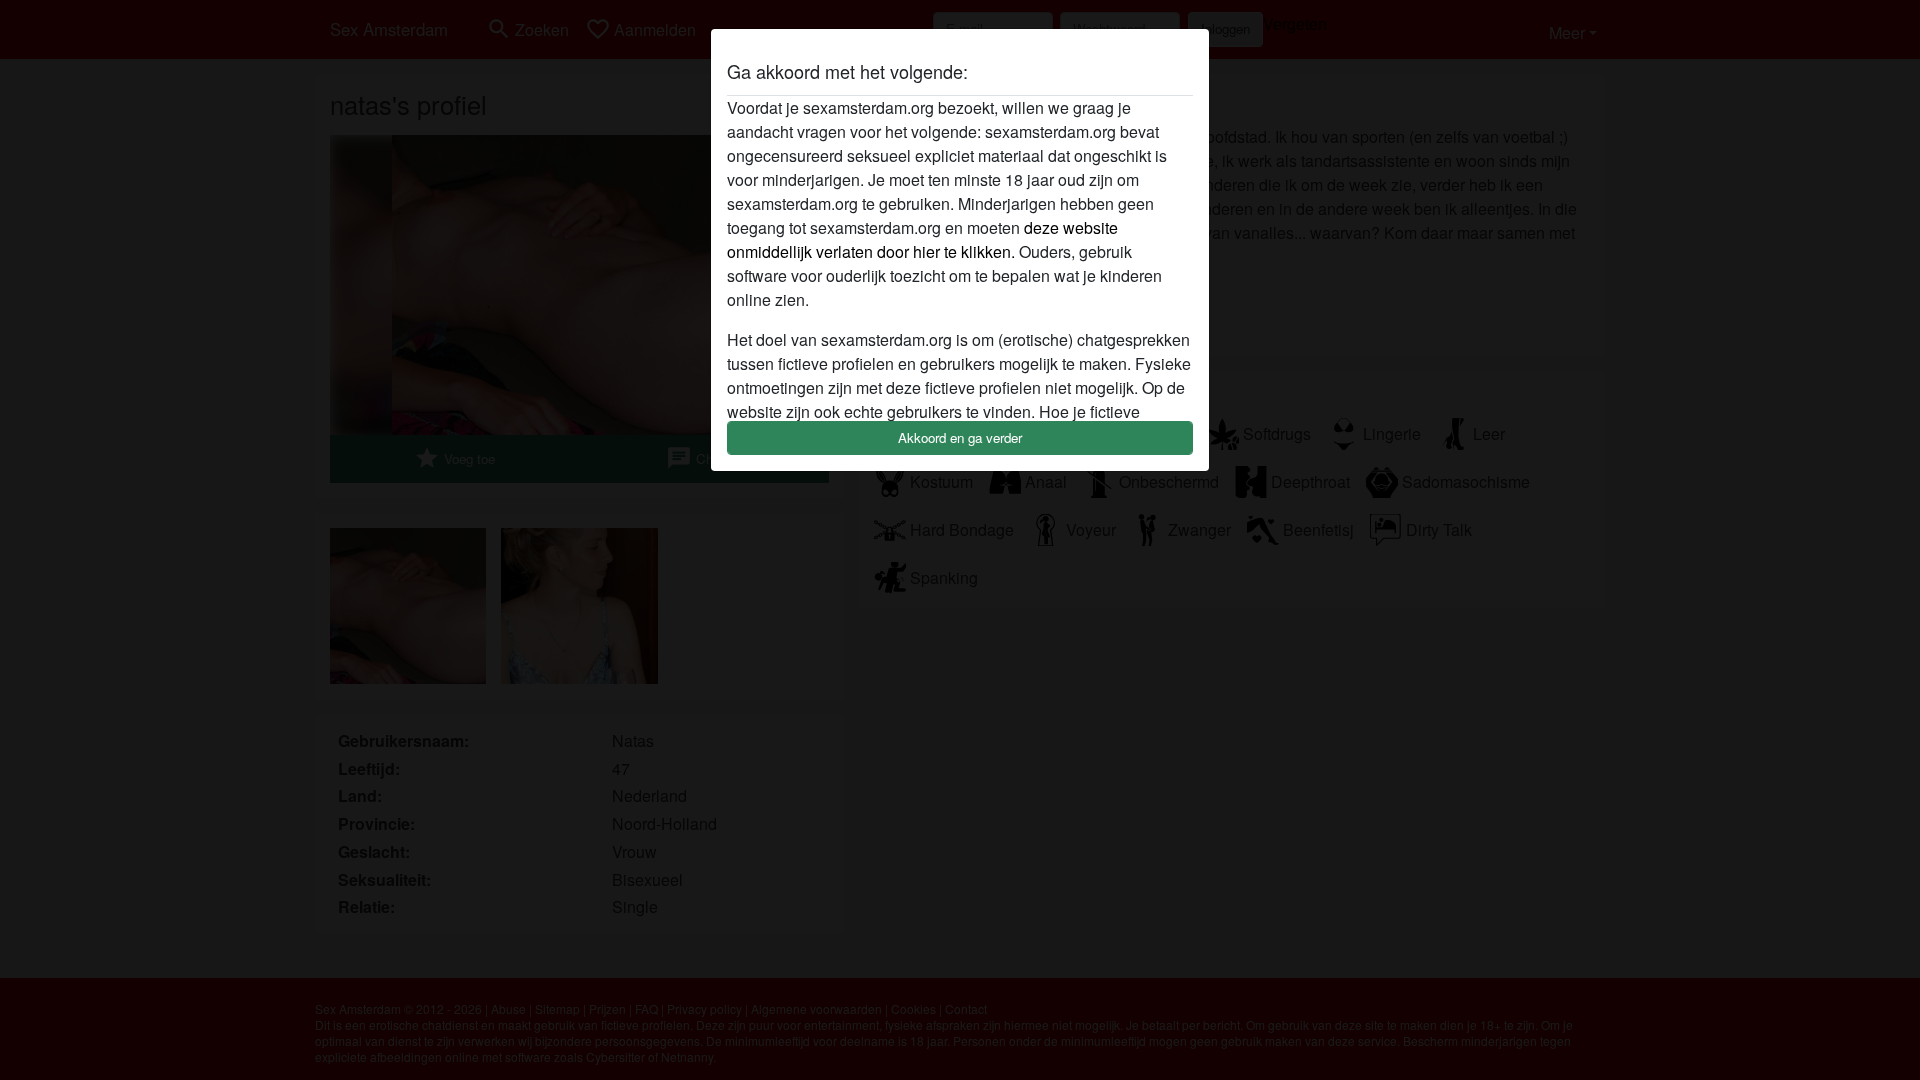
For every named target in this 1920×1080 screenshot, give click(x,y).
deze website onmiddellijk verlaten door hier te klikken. (922, 239)
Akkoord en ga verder (960, 437)
